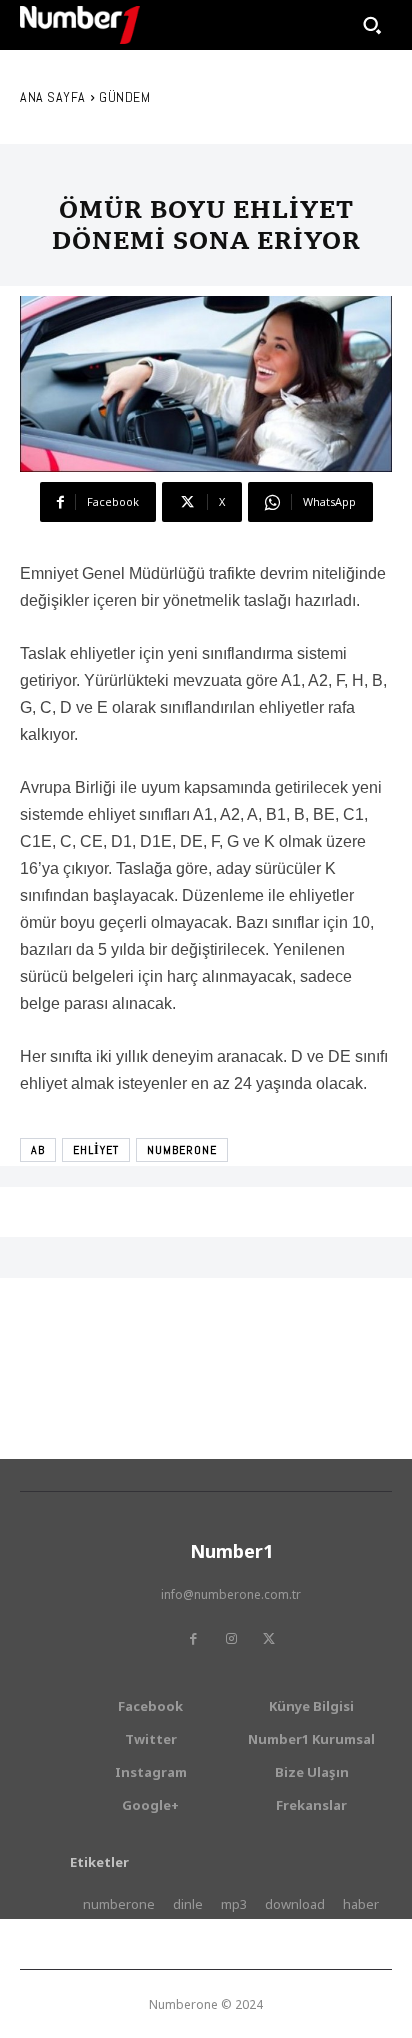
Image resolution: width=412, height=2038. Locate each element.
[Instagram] (231, 1639)
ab (38, 1150)
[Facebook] (193, 1639)
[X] (269, 1639)
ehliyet (96, 1150)
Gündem (124, 97)
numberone (182, 1150)
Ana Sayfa (53, 97)
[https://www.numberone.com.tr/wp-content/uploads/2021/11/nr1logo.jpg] (80, 25)
